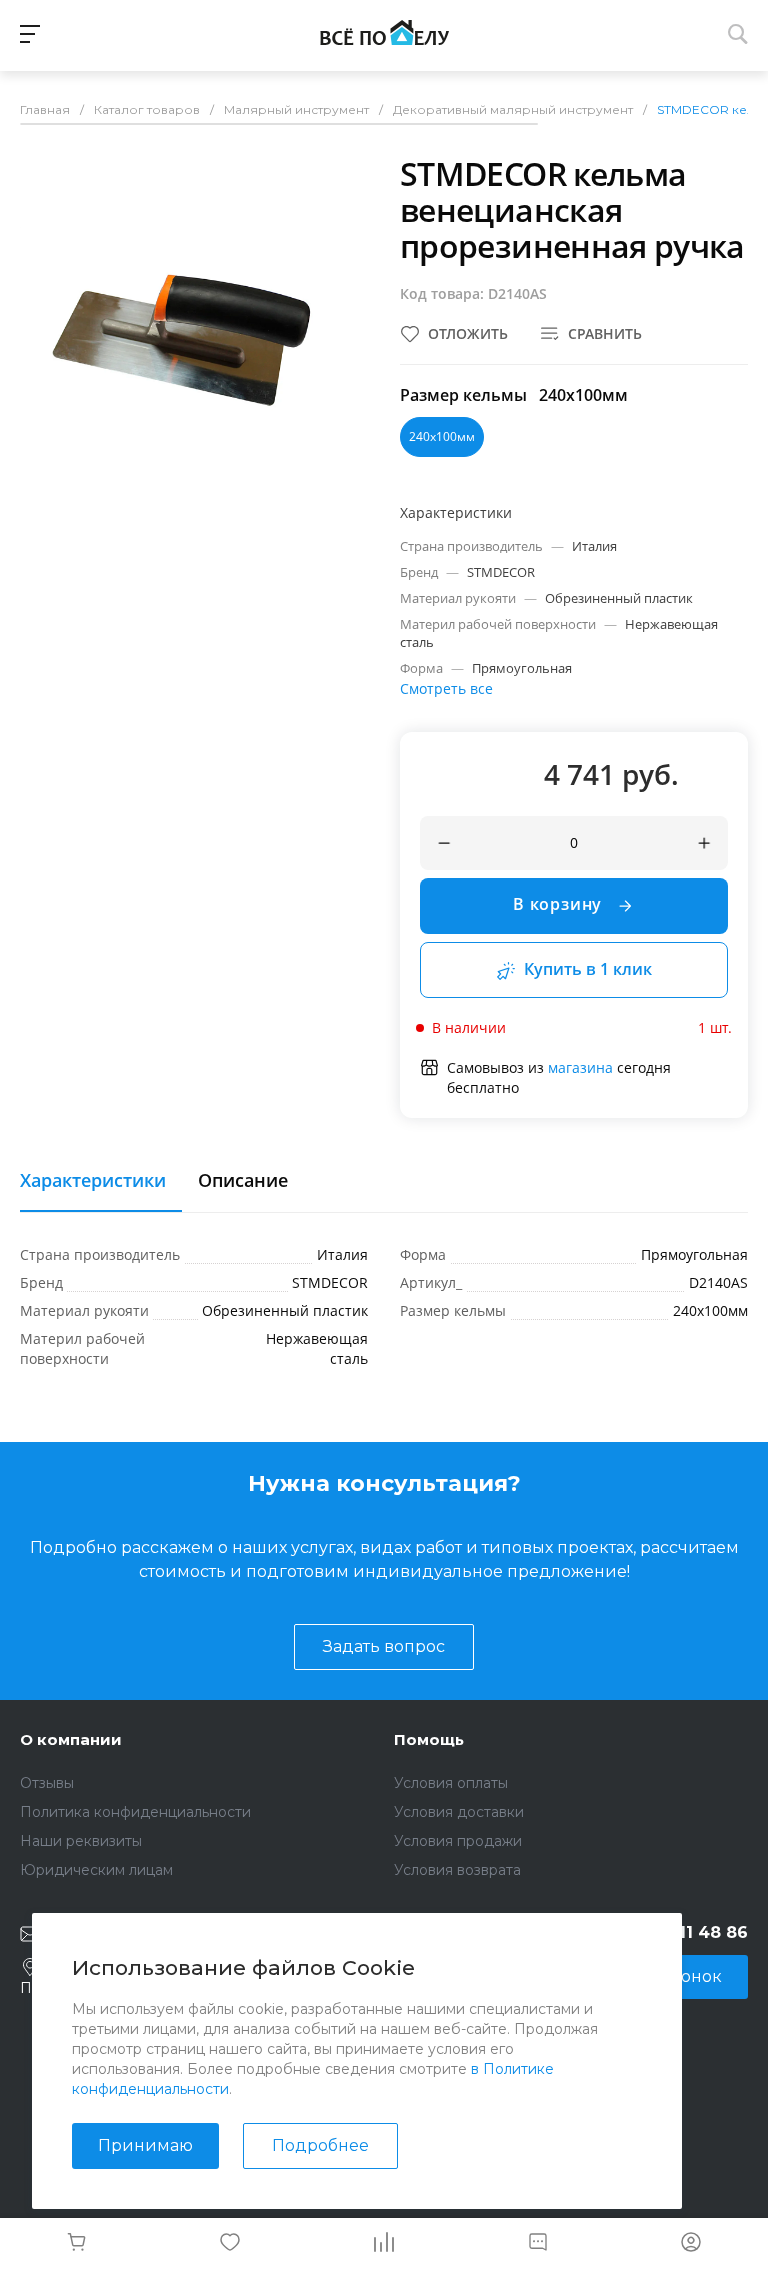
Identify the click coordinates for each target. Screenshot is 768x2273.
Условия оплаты (451, 1783)
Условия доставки (459, 1812)
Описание (243, 1181)
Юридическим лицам (96, 1870)
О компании (71, 1739)
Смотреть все (446, 688)
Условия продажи (458, 1841)
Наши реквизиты (81, 1841)
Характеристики (93, 1181)
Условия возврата (457, 1870)
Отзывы (47, 1783)
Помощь (429, 1739)
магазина (580, 1067)
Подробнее (320, 2145)
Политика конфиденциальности (135, 1812)
